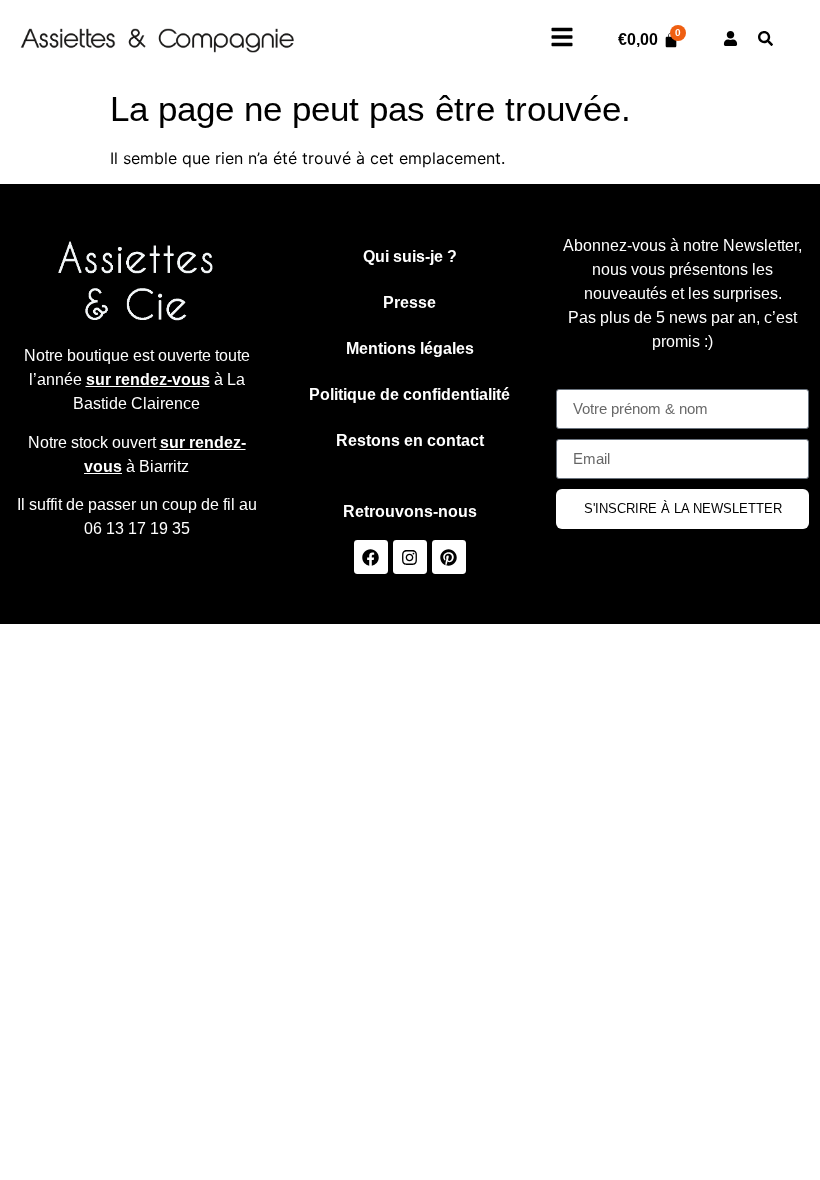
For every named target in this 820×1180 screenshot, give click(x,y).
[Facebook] (371, 557)
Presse (409, 302)
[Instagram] (410, 557)
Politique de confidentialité (409, 394)
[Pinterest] (449, 557)
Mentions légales (410, 348)
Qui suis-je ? (410, 256)
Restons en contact (410, 440)
